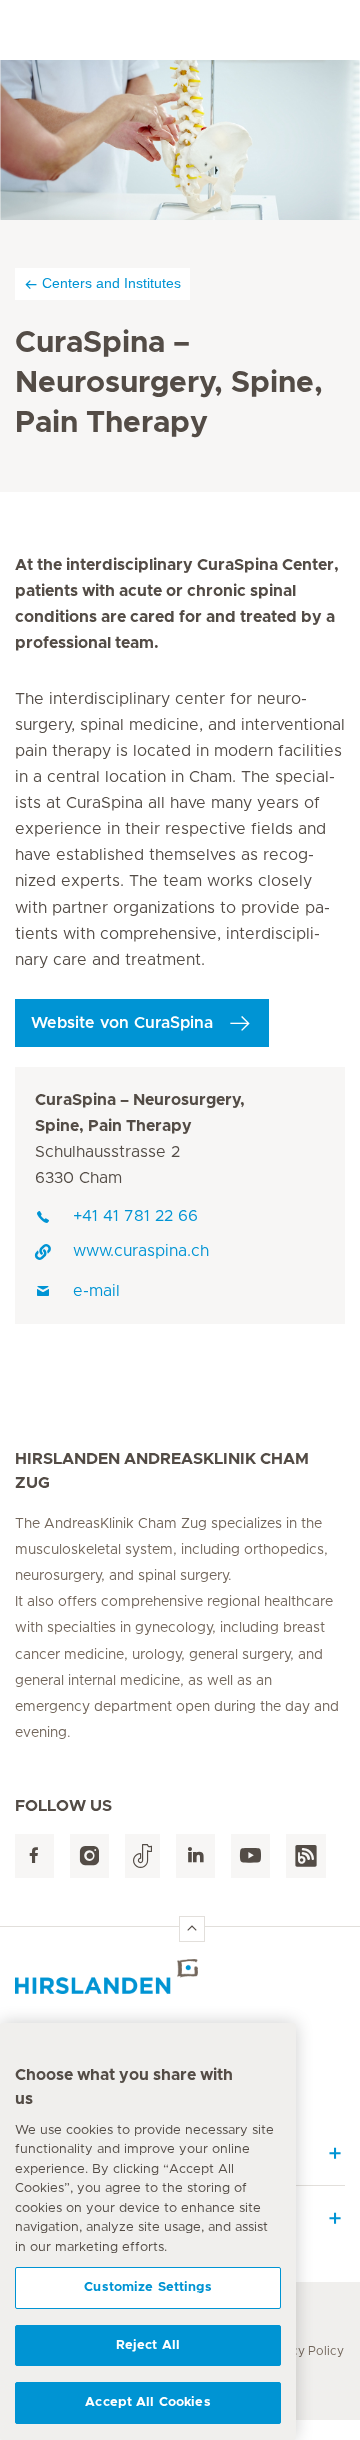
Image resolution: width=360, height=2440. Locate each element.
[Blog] (306, 1856)
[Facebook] (34, 1856)
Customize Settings (147, 2287)
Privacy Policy (302, 2351)
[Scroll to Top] (192, 1929)
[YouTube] (250, 1856)
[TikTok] (142, 1856)
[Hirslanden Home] (180, 1976)
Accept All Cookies (147, 2402)
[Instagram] (89, 1856)
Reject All (148, 2345)
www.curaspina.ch (141, 1251)
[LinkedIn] (195, 1856)
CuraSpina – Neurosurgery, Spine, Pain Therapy (140, 1113)
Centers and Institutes (111, 283)
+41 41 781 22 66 (135, 1216)
